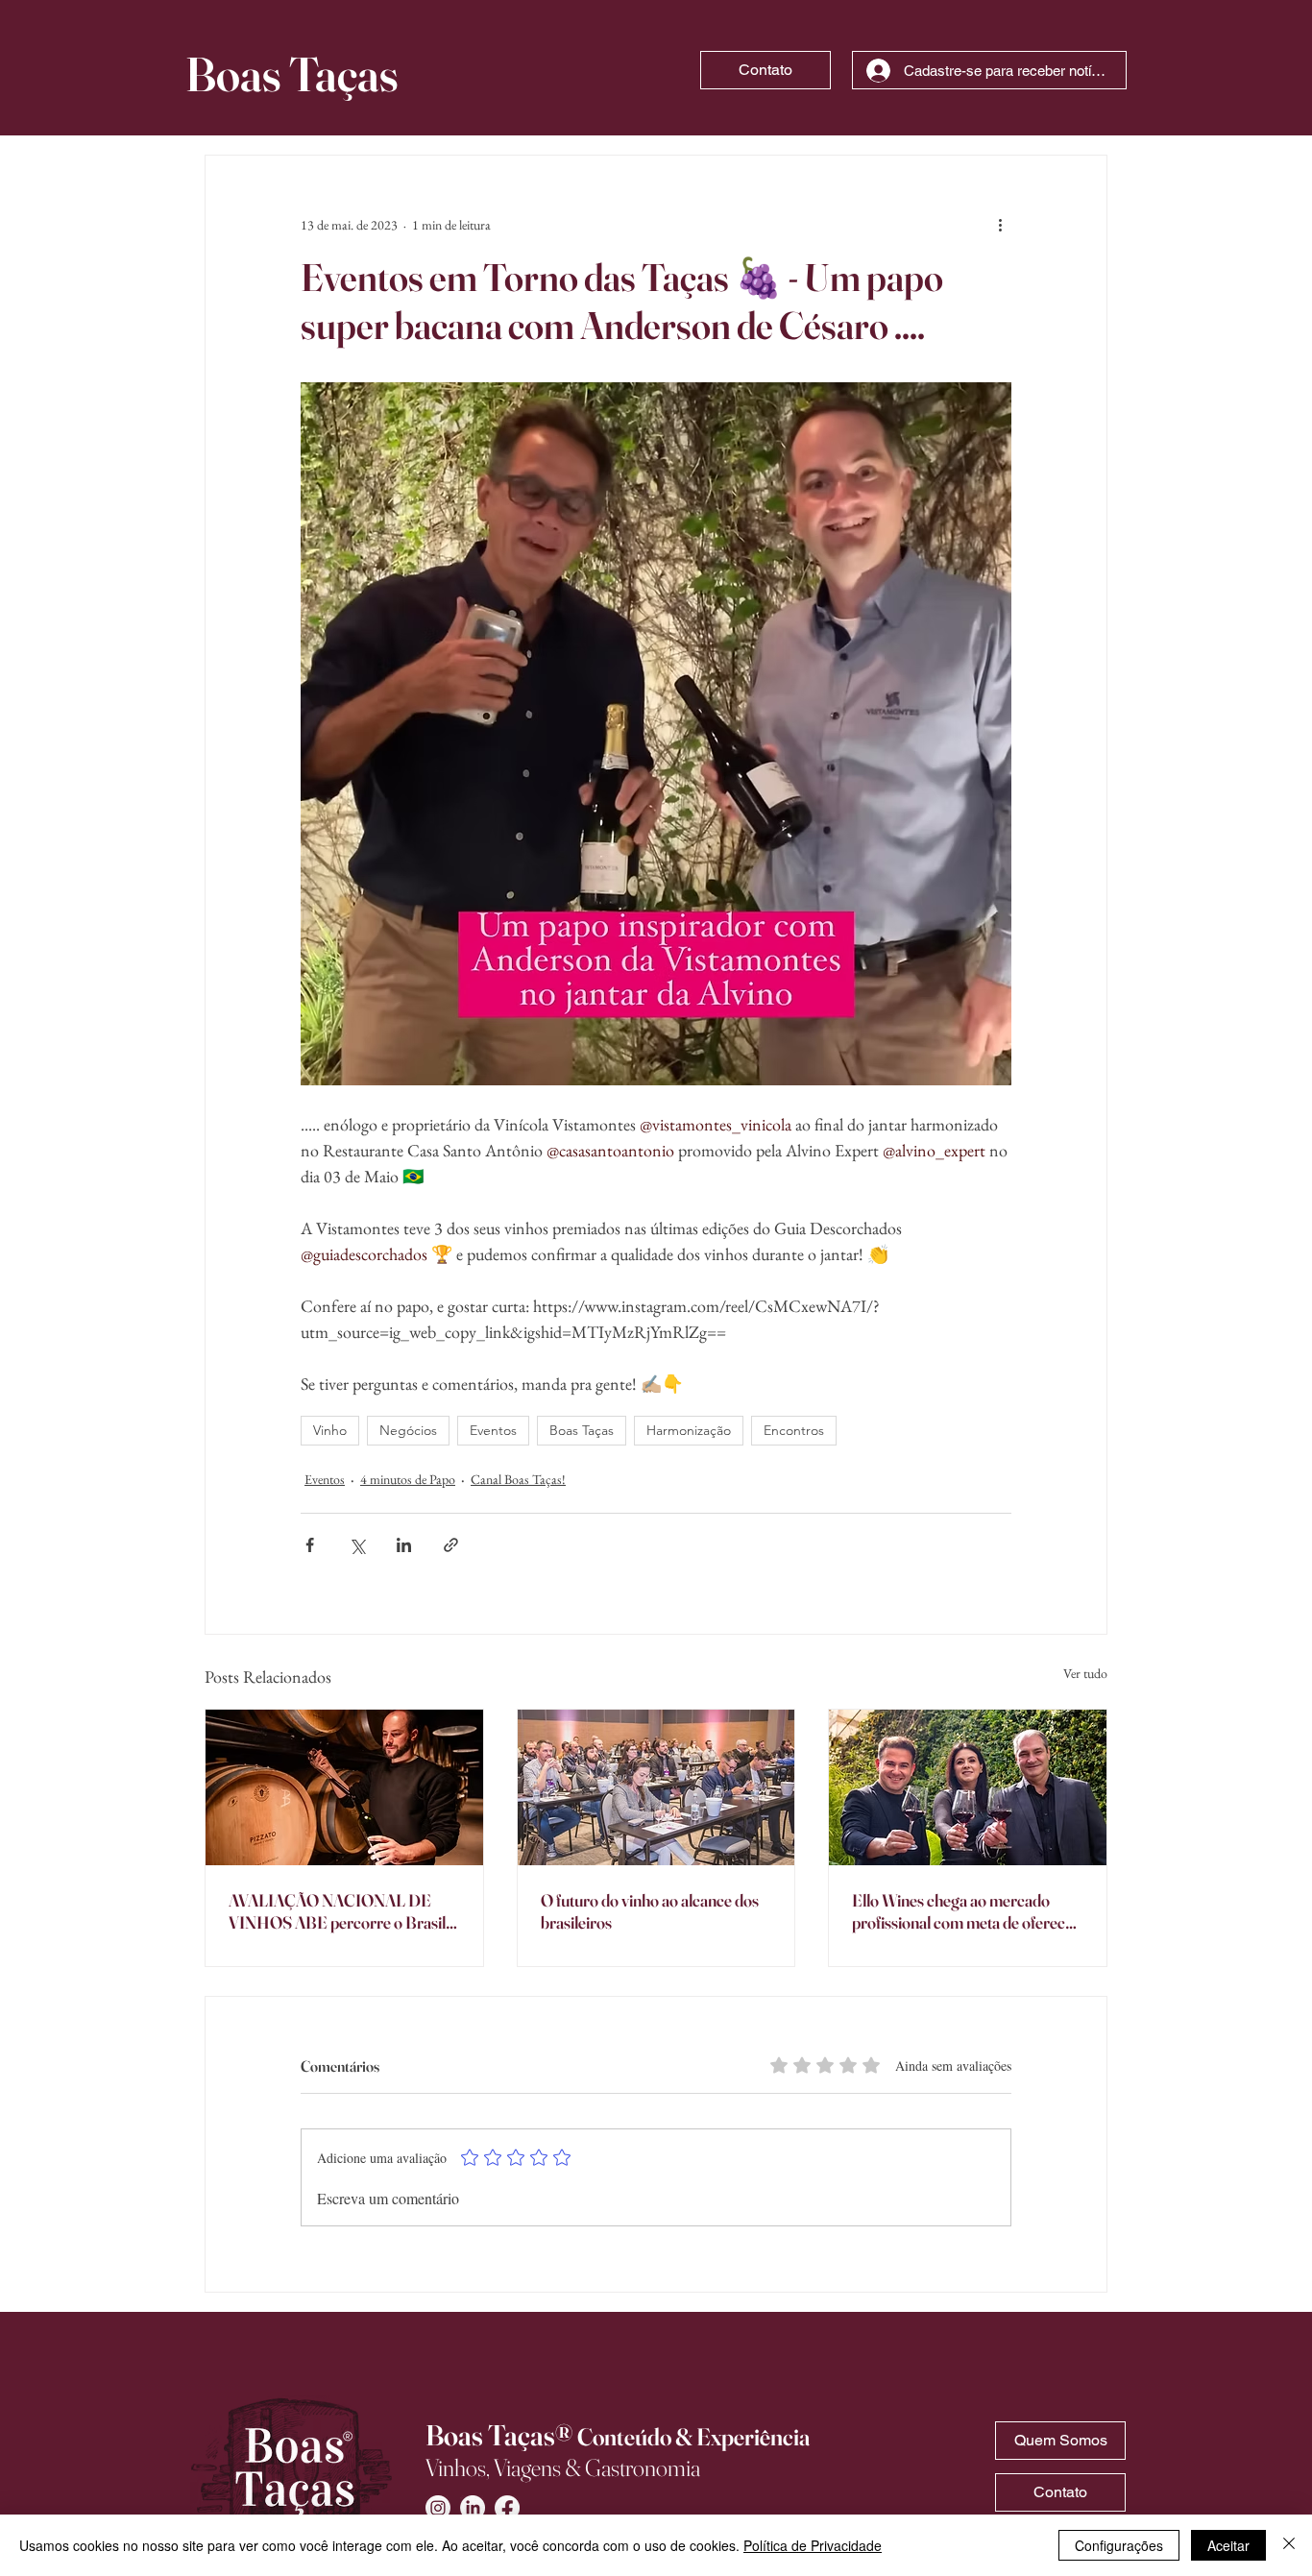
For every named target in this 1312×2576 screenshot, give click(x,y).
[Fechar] (1289, 2545)
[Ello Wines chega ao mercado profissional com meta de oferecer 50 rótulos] (968, 1787)
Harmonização (689, 1430)
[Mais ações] (1000, 225)
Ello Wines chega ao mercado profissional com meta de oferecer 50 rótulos (966, 1911)
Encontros (794, 1430)
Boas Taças (582, 1430)
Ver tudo (1085, 1673)
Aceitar (1228, 2545)
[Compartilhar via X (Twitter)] (357, 1545)
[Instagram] (438, 2508)
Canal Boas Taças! (518, 1479)
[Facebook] (507, 2508)
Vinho (330, 1430)
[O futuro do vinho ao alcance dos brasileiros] (656, 1787)
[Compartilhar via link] (451, 1545)
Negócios (408, 1430)
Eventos (493, 1430)
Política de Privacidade (813, 2545)
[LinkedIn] (473, 2508)
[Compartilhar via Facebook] (310, 1545)
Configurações (1119, 2545)
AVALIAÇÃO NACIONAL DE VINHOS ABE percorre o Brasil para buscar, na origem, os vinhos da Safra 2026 (340, 1911)
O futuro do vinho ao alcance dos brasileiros (650, 1911)
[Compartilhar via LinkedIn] (404, 1545)
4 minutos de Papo (408, 1479)
